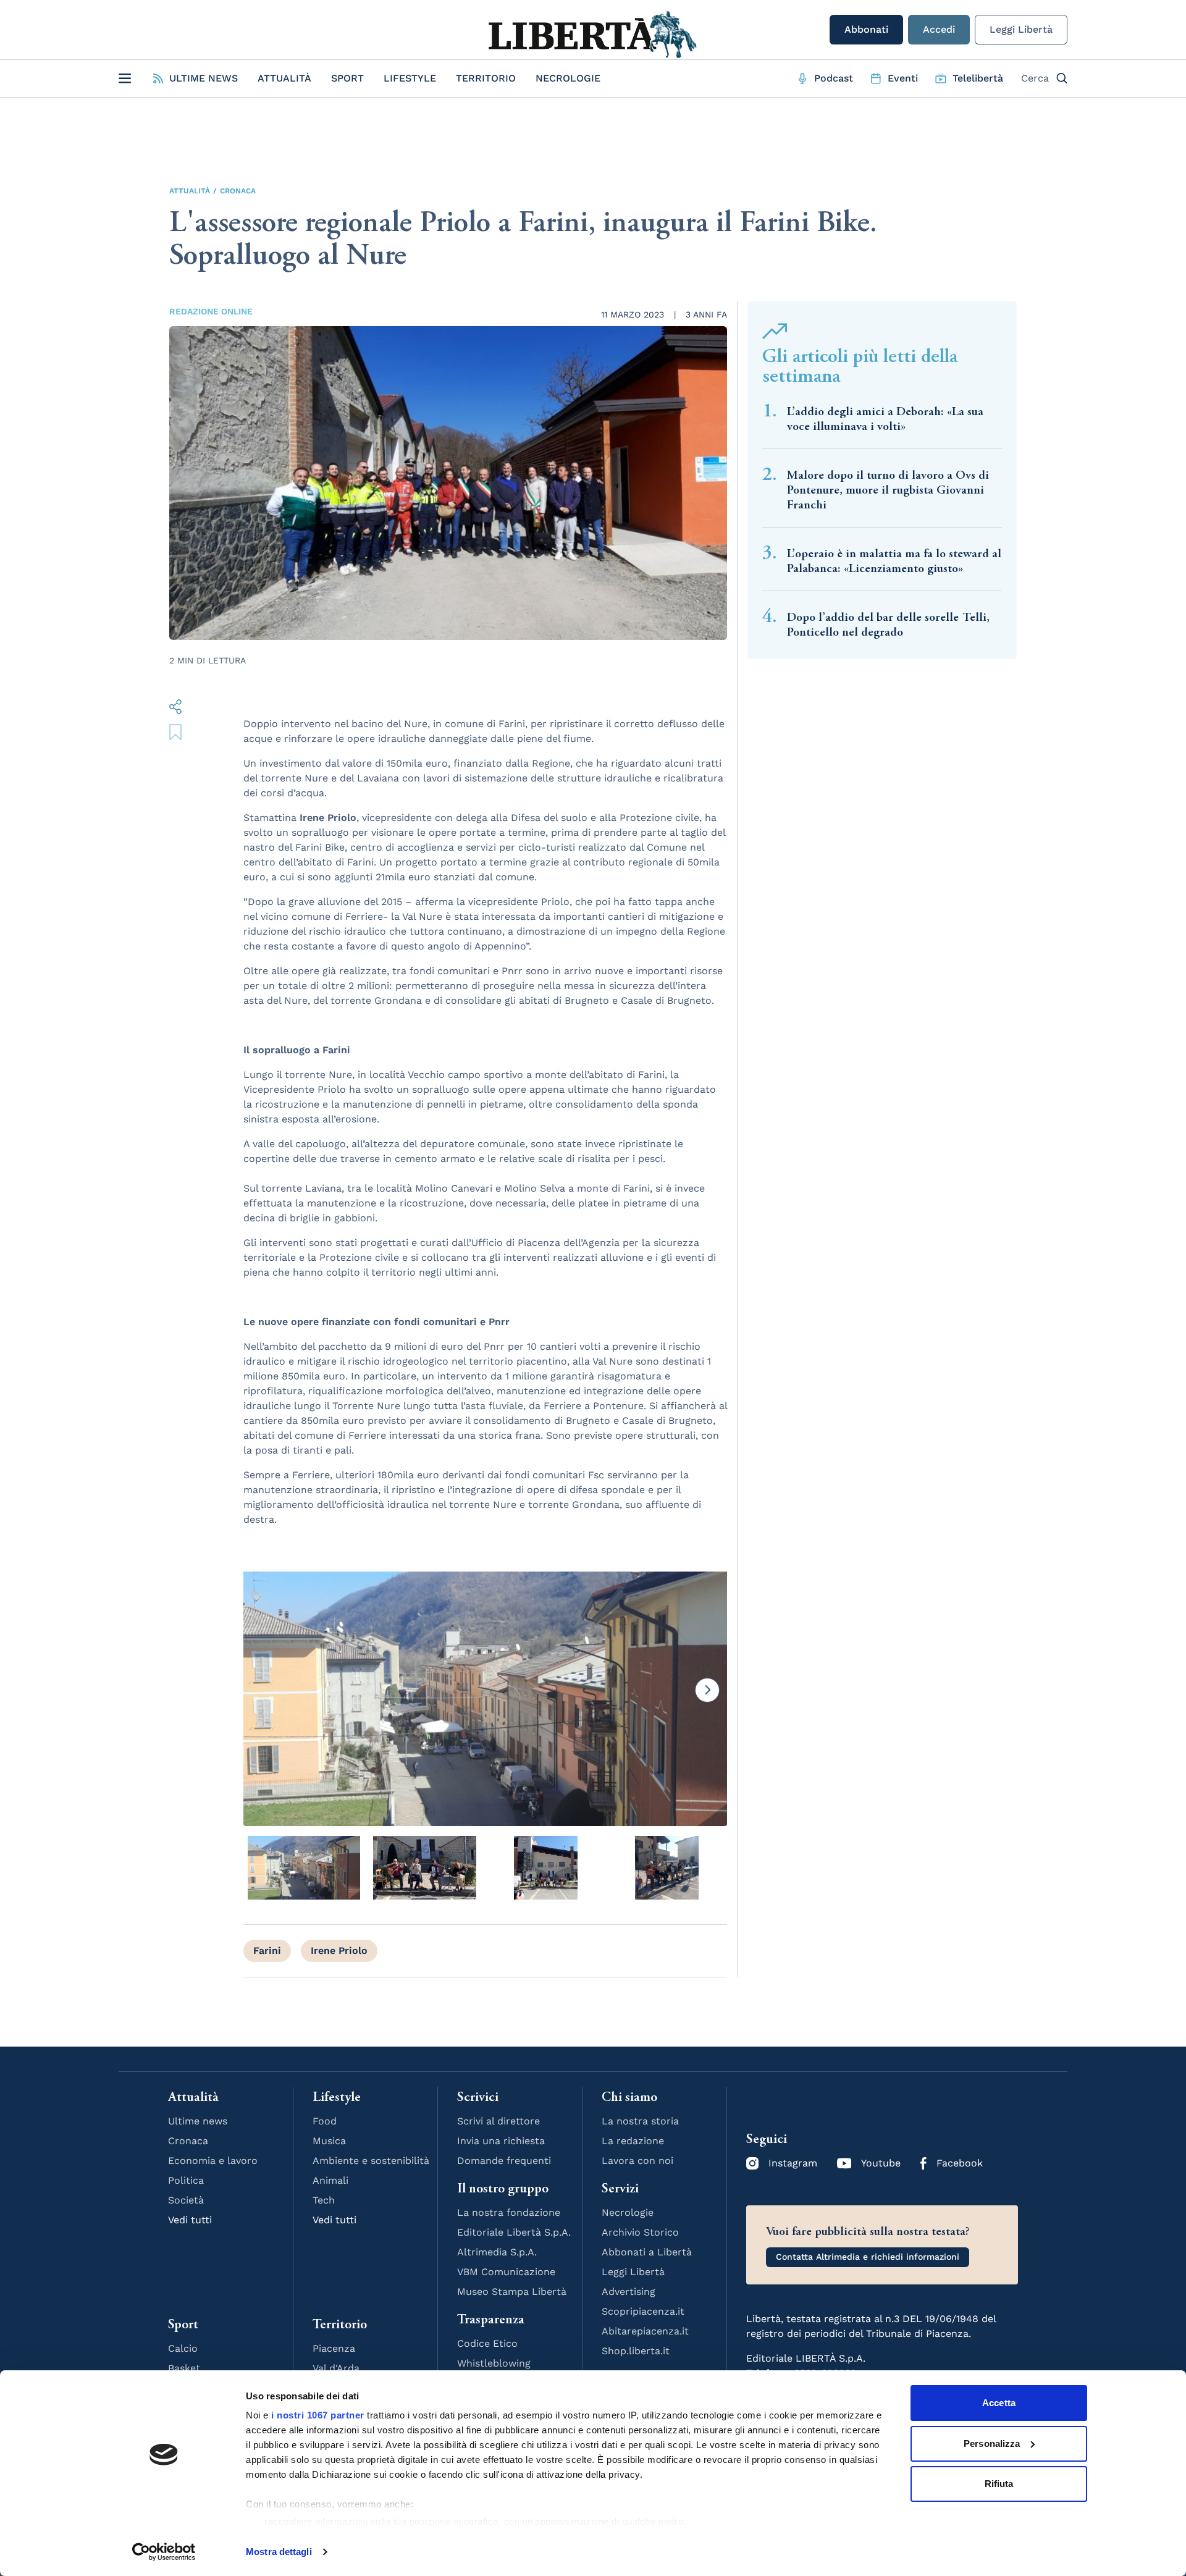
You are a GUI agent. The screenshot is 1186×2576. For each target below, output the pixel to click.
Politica (186, 2180)
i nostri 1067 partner (318, 2415)
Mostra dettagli (279, 2552)
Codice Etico (487, 2343)
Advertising (629, 2292)
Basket (184, 2368)
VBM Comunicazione (506, 2272)
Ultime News (204, 78)
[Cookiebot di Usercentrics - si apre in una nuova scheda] (164, 2552)
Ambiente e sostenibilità (371, 2161)
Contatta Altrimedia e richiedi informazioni (868, 2257)
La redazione (633, 2141)
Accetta (999, 2403)
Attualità (284, 78)
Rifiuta (999, 2484)
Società (186, 2200)
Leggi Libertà (1021, 29)
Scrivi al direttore (498, 2121)
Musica (329, 2141)
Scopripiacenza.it (643, 2311)
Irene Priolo (339, 1951)
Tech (324, 2200)
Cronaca (238, 191)
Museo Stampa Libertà (512, 2292)
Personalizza (992, 2443)
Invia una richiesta (501, 2141)
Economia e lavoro (213, 2161)
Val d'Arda (336, 2368)
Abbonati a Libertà (647, 2252)
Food (325, 2121)
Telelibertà (978, 78)
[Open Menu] (125, 78)
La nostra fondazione (509, 2212)
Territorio (486, 78)
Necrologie (568, 78)
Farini (267, 1951)
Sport (347, 78)
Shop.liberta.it (636, 2351)
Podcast (834, 78)
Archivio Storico (640, 2232)
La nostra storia (640, 2121)
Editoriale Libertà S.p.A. (514, 2232)
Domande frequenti (504, 2161)
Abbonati (866, 29)
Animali (330, 2180)
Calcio (183, 2348)
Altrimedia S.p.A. (497, 2252)
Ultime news (198, 2121)
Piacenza (334, 2348)
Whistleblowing (494, 2363)
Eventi (903, 78)
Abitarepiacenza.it (645, 2331)
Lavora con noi (637, 2161)
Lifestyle (410, 78)
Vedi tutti (190, 2220)
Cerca (1035, 78)
